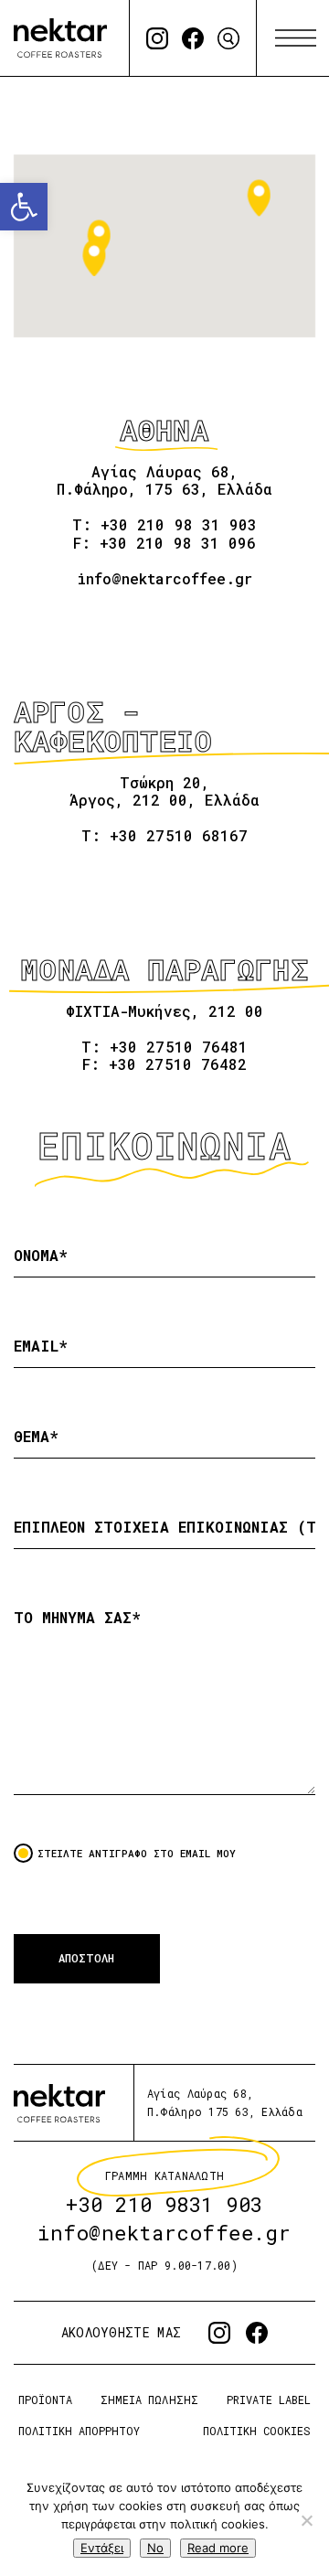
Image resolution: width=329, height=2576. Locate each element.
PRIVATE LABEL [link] (269, 2400)
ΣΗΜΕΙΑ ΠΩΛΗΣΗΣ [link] (149, 2400)
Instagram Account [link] (157, 38)
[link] (24, 207)
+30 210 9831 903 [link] (164, 2204)
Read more (218, 2548)
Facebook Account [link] (193, 38)
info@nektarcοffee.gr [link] (164, 2233)
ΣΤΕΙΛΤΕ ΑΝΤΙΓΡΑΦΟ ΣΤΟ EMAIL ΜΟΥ (137, 1853)
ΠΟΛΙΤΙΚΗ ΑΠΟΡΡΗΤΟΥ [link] (79, 2431)
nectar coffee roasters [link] (60, 38)
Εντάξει (102, 2548)
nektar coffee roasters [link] (59, 2103)
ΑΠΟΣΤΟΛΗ (86, 1958)
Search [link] (228, 38)
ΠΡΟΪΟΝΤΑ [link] (45, 2400)
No (155, 2548)
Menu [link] (296, 38)
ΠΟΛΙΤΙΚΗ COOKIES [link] (257, 2431)
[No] (306, 2520)
